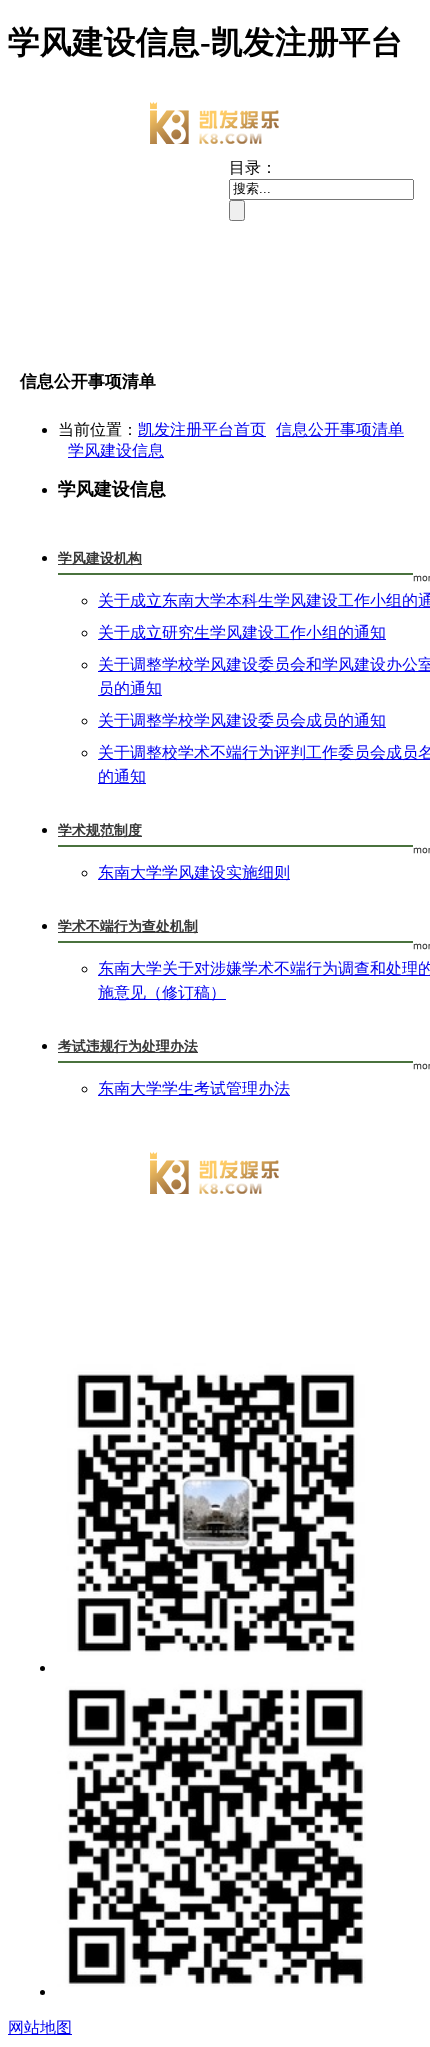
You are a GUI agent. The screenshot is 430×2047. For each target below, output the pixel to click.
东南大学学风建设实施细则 (194, 872)
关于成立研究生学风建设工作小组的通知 (242, 632)
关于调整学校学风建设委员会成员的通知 (242, 720)
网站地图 (40, 2027)
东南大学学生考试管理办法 (194, 1088)
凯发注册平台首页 (202, 429)
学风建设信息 (116, 450)
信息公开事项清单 (340, 429)
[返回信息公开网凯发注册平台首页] (215, 125)
